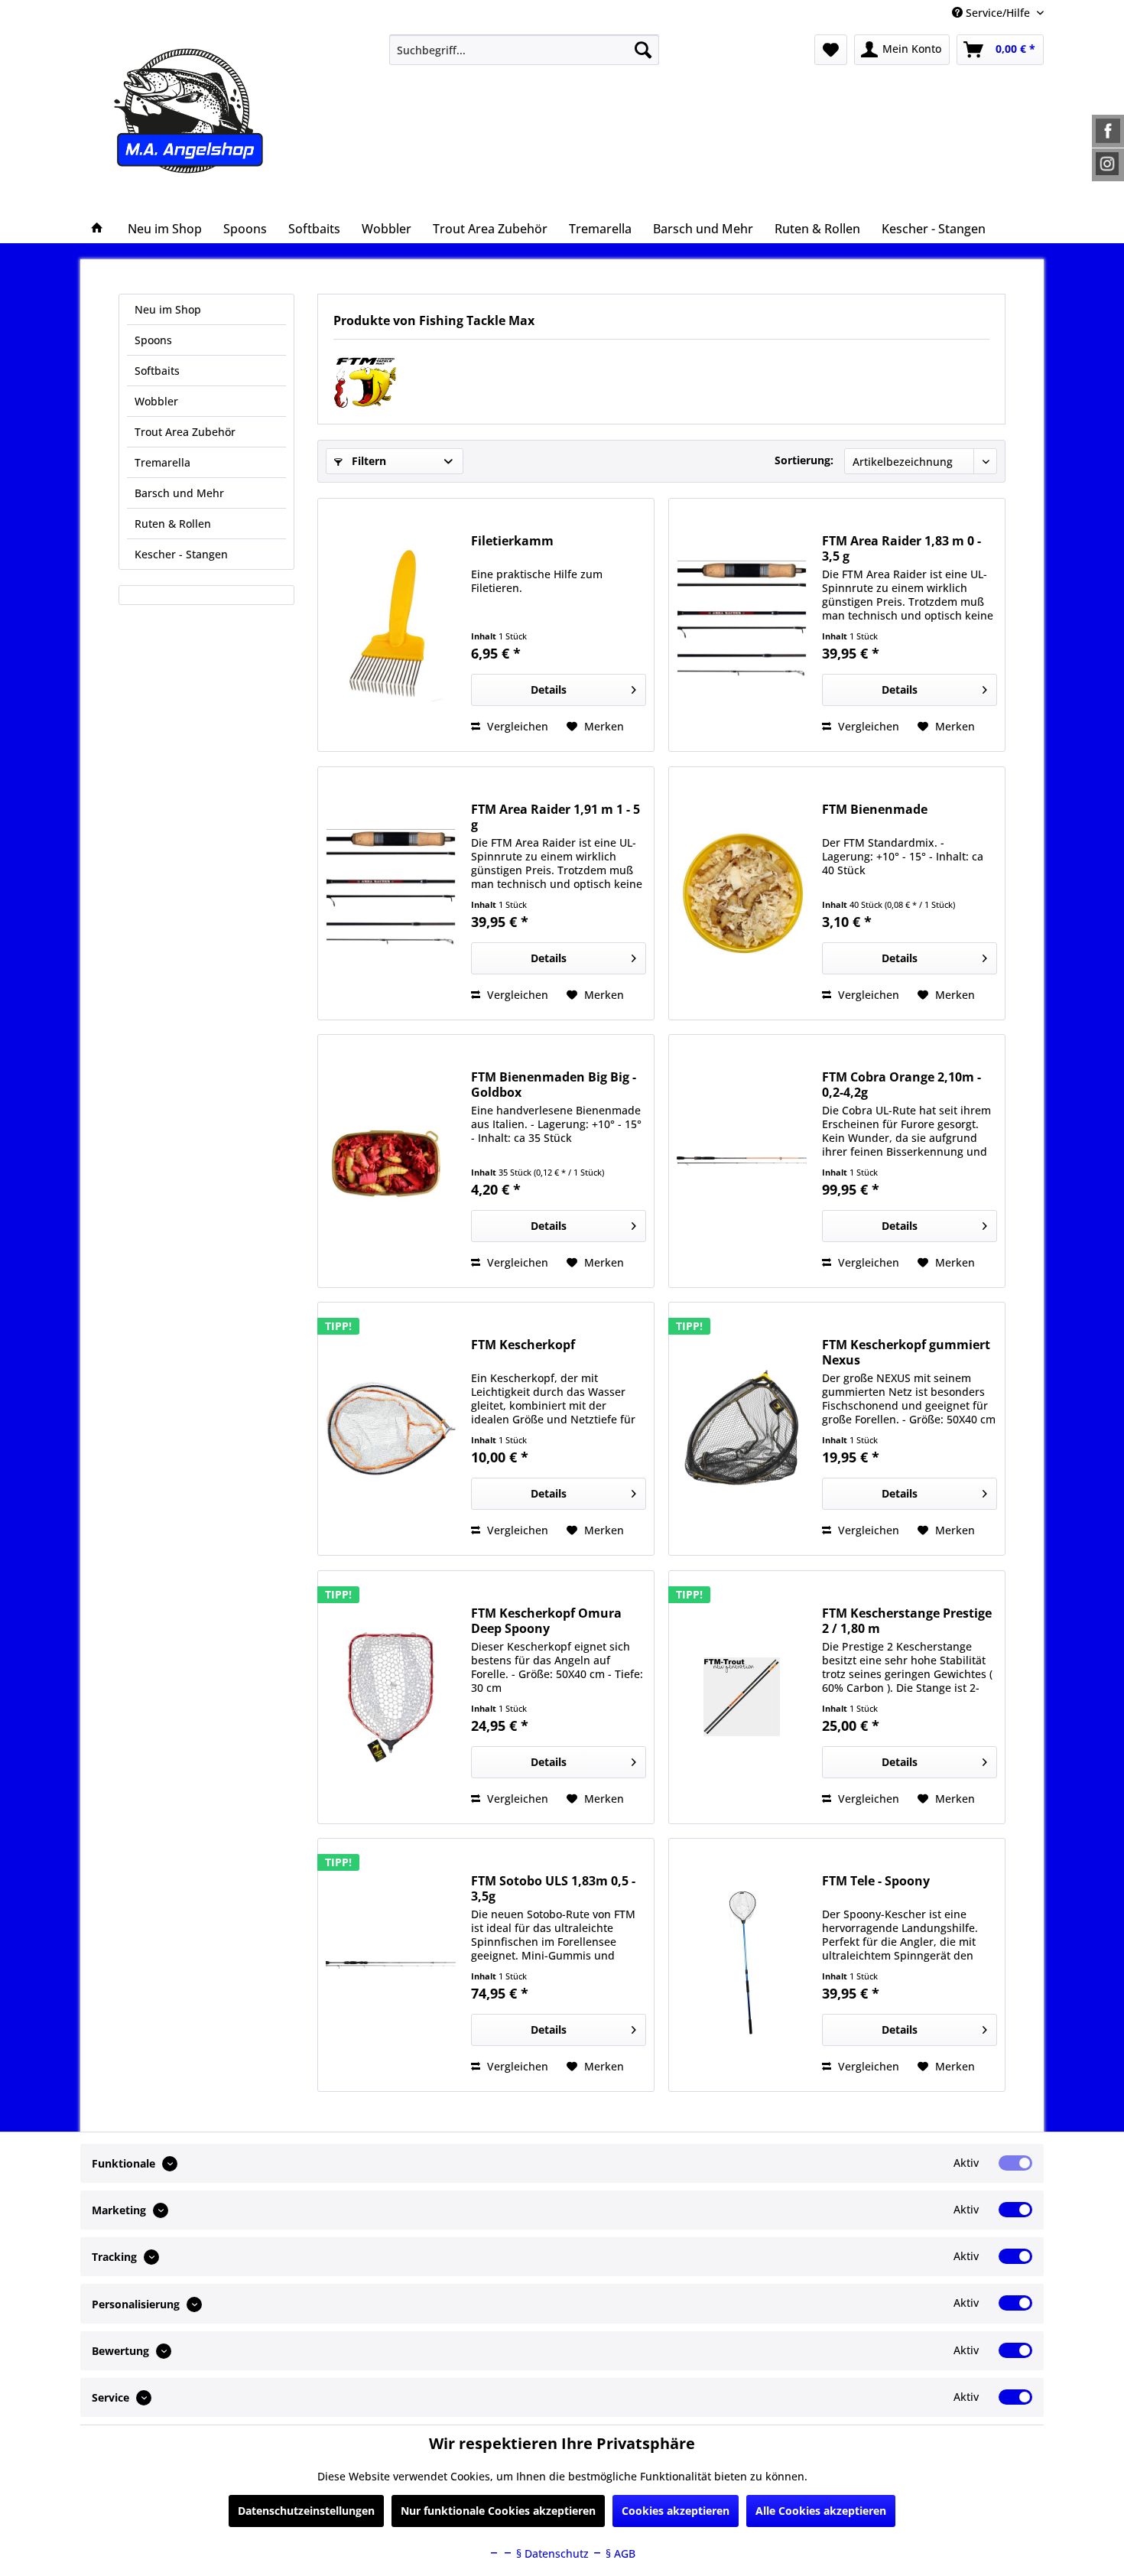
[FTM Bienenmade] (742, 893)
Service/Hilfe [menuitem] (998, 13)
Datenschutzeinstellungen (306, 2511)
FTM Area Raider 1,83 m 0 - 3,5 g (901, 548)
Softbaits (157, 371)
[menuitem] (524, 50)
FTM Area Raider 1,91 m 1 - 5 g (556, 817)
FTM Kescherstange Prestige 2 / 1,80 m (907, 1621)
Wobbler (156, 401)
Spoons (153, 340)
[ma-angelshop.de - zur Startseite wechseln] (217, 111)
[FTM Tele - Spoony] (742, 1965)
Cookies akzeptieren (676, 2511)
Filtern (367, 461)
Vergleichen (516, 726)
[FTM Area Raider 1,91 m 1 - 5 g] (391, 893)
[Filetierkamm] (391, 625)
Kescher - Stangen (181, 554)
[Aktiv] (1015, 2163)
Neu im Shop (168, 309)
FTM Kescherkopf (523, 1345)
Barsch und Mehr (179, 493)
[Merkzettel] (831, 50)
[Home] (97, 229)
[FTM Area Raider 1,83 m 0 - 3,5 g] (742, 625)
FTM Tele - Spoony (876, 1881)
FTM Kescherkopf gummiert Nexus (906, 1352)
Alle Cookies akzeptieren (821, 2511)
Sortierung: (804, 460)
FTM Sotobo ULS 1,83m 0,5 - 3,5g (553, 1888)
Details (549, 690)
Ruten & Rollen (173, 524)
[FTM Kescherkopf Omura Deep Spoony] (391, 1697)
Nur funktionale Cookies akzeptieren (498, 2511)
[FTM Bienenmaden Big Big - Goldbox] (391, 1161)
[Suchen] (643, 50)
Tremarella (162, 462)
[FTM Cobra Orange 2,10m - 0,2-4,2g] (742, 1161)
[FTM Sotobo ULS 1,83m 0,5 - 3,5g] (391, 1965)
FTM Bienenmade (875, 810)
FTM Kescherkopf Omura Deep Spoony (546, 1621)
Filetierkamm (512, 541)
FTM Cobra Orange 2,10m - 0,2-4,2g (901, 1085)
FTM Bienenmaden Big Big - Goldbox (554, 1085)
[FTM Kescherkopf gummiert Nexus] (742, 1429)
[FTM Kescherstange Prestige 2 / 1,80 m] (742, 1697)
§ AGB (619, 2553)
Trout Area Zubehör (185, 432)
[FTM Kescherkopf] (391, 1429)
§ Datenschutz (551, 2553)
